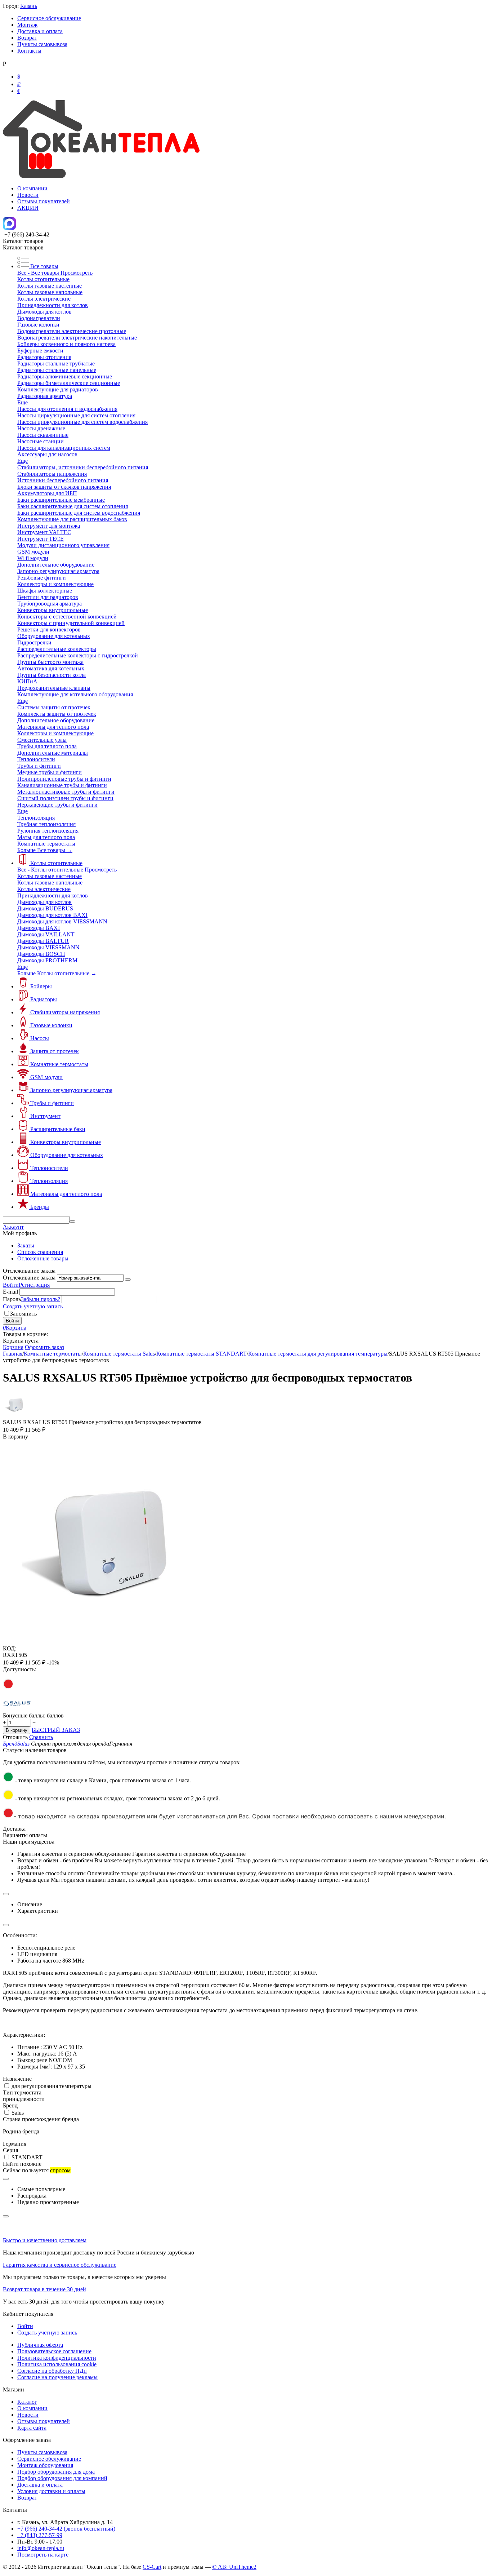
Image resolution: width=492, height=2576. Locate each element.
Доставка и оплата (40, 31)
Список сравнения (40, 1252)
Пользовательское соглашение (54, 2351)
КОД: (10, 1648)
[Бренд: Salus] (17, 1709)
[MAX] (9, 228)
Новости (28, 195)
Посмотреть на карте (43, 2555)
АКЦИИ (28, 208)
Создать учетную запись (33, 1306)
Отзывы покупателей (44, 201)
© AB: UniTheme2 (234, 2567)
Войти (11, 1285)
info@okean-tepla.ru (41, 2548)
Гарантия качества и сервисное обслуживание (60, 2265)
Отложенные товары (43, 1258)
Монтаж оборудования (45, 2465)
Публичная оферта (40, 2345)
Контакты (29, 51)
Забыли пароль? (41, 1299)
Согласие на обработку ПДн (52, 2371)
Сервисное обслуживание (49, 18)
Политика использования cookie (57, 2364)
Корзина (13, 1347)
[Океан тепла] (101, 176)
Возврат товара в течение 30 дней (44, 2289)
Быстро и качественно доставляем (45, 2240)
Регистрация (34, 1285)
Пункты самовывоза (42, 44)
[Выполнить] (128, 1280)
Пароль (12, 1299)
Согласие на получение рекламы (57, 2377)
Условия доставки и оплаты (51, 2491)
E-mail (10, 1292)
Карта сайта (32, 2428)
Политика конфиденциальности (57, 2358)
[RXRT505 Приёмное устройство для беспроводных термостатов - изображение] (106, 1643)
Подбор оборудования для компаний (62, 2478)
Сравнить (41, 1737)
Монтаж (27, 25)
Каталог (27, 2402)
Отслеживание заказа (29, 1278)
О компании (32, 188)
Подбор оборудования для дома (56, 2472)
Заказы (26, 1245)
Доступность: (19, 1669)
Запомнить (23, 1314)
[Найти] (72, 1222)
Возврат (27, 38)
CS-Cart (152, 2567)
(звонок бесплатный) (66, 2529)
